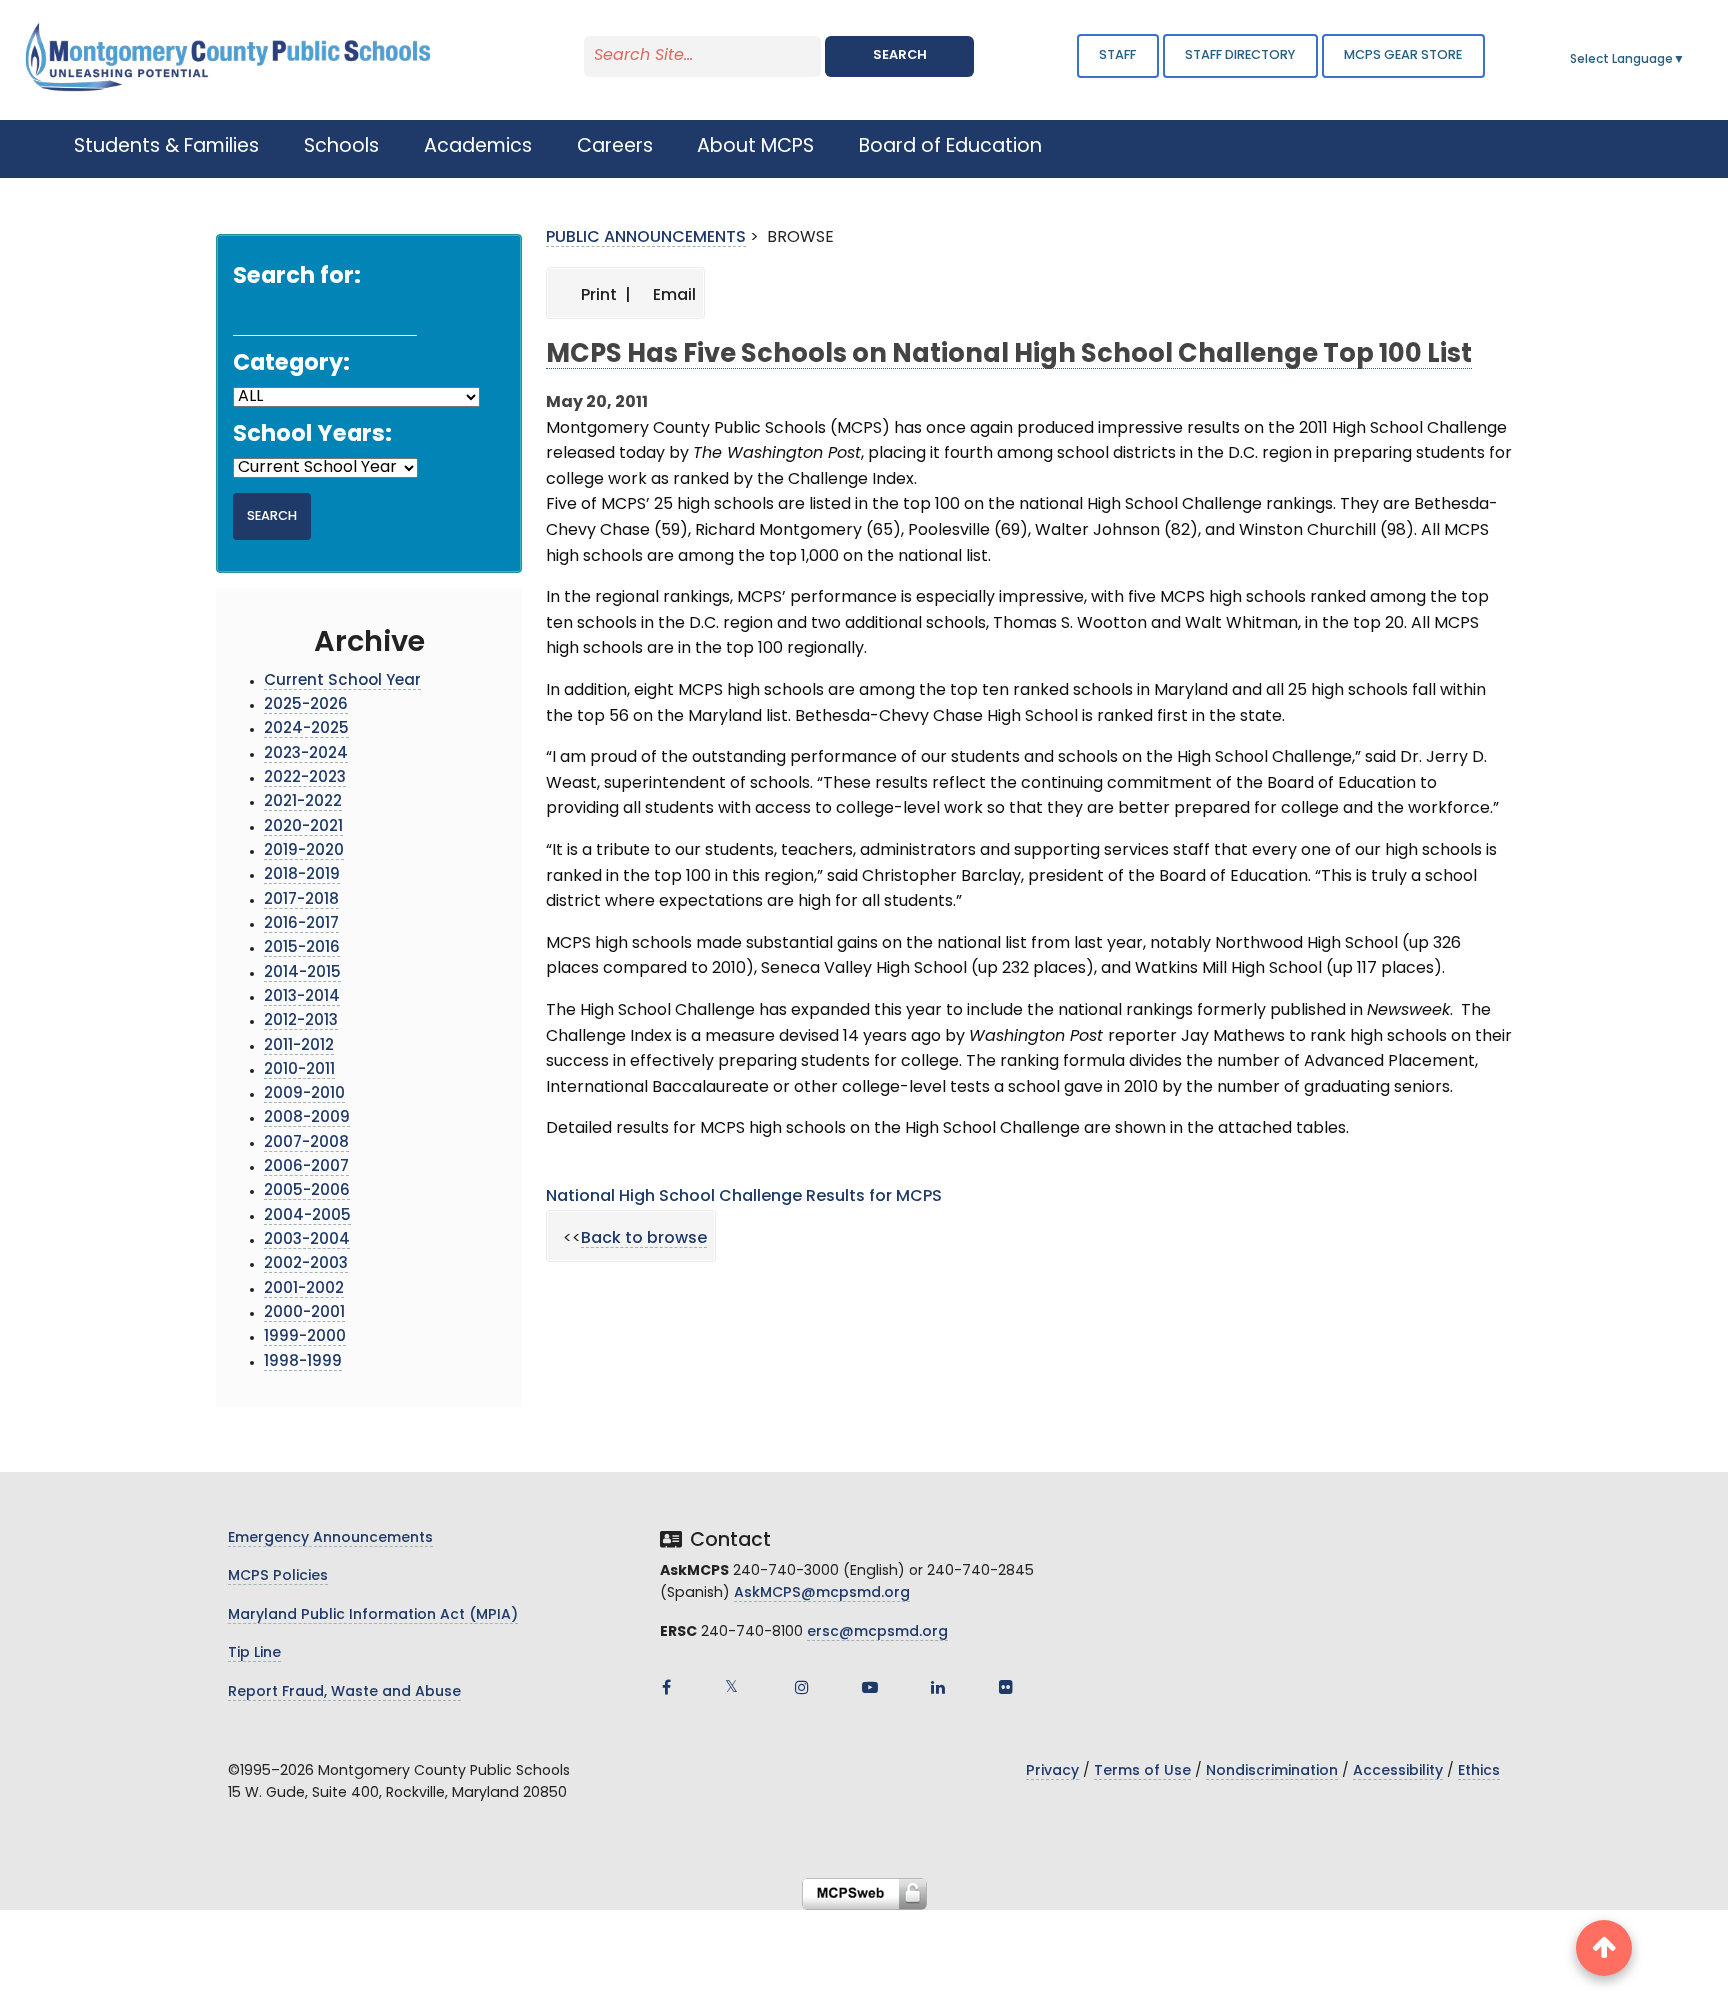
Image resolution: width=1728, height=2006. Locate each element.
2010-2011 (299, 1070)
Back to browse (644, 1239)
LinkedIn (938, 1687)
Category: (291, 364)
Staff (1117, 55)
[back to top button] (1604, 1948)
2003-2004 (307, 1240)
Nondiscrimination (1272, 1771)
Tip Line (254, 1653)
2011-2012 (299, 1046)
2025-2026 (306, 705)
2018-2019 (302, 875)
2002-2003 (306, 1264)
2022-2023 (305, 778)
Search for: (297, 277)
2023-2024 (306, 754)
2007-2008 (306, 1143)
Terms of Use (1142, 1771)
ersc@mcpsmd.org (877, 1632)
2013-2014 (302, 997)
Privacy (1052, 1771)
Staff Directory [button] (1240, 55)
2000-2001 (304, 1313)
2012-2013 (301, 1021)
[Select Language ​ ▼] (1686, 60)
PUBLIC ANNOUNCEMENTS (646, 238)
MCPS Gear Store (1403, 55)
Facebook (666, 1687)
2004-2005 (307, 1216)
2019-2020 (304, 851)
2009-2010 (304, 1094)
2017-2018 (301, 900)
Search (900, 55)
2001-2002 (304, 1289)
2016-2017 (301, 924)
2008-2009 (307, 1118)
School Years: (312, 435)
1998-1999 (303, 1362)
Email (672, 296)
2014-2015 (302, 973)
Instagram (802, 1687)
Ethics (1479, 1771)
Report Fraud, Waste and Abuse (344, 1692)
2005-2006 (307, 1191)
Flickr (1006, 1687)
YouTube (870, 1687)
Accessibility (1398, 1771)
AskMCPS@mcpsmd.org (822, 1593)
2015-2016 (302, 948)
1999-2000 (305, 1337)
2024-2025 (306, 729)
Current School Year (342, 681)
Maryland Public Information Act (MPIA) (373, 1615)
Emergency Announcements (330, 1538)
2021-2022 (303, 802)
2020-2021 (303, 827)
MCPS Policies (278, 1576)
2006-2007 (306, 1167)
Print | (604, 296)
